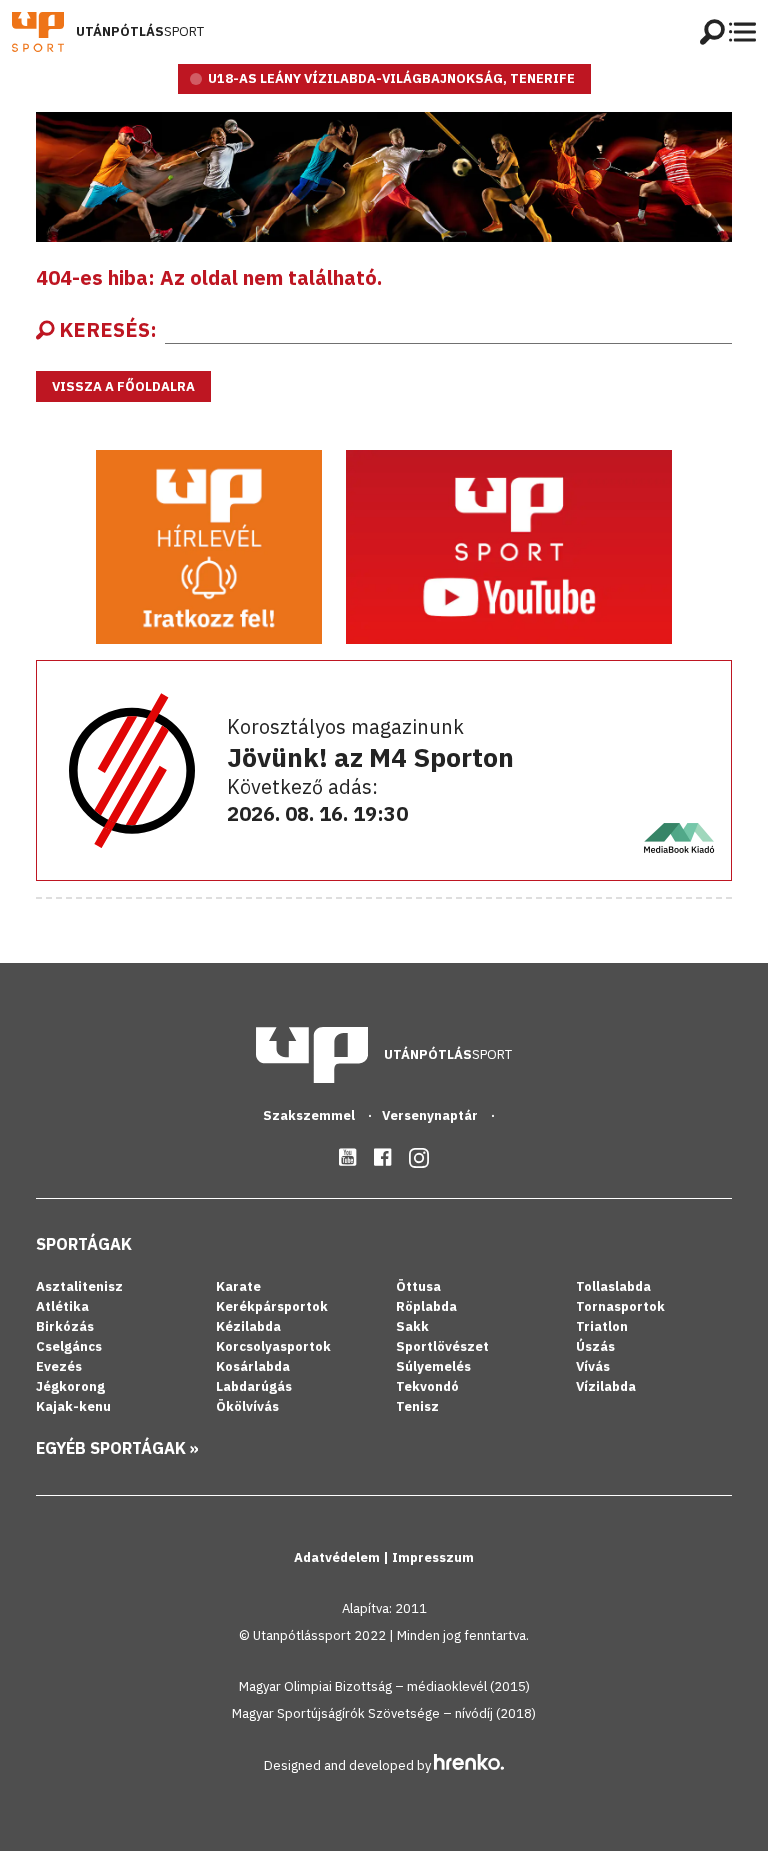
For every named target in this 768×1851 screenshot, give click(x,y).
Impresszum (433, 1557)
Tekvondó (427, 1386)
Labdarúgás (254, 1386)
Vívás (593, 1366)
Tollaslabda (613, 1286)
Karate (238, 1286)
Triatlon (602, 1326)
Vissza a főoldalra (123, 386)
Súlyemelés (433, 1366)
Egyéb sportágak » (117, 1448)
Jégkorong (70, 1386)
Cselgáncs (69, 1346)
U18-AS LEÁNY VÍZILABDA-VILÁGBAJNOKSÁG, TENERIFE (391, 78)
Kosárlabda (253, 1366)
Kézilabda (248, 1326)
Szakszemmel (310, 1115)
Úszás (595, 1346)
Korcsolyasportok (273, 1346)
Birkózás (65, 1326)
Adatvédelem (338, 1557)
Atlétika (62, 1306)
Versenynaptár (431, 1115)
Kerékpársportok (272, 1306)
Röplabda (426, 1306)
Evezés (59, 1366)
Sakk (412, 1326)
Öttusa (418, 1286)
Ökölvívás (247, 1406)
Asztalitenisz (79, 1286)
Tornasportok (620, 1306)
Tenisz (417, 1406)
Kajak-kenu (73, 1406)
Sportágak (84, 1244)
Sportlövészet (442, 1346)
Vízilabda (606, 1386)
